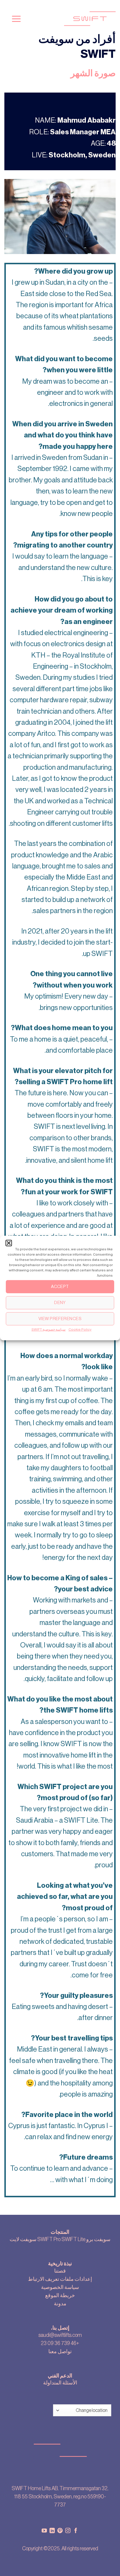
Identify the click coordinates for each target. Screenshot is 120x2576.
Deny (60, 1302)
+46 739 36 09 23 (60, 2343)
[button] (9, 1243)
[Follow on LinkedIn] (52, 2531)
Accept (60, 1286)
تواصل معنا (60, 2351)
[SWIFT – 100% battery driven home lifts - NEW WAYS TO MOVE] (74, 19)
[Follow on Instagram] (68, 2531)
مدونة (60, 2304)
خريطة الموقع (60, 2295)
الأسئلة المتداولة (60, 2383)
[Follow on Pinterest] (60, 2531)
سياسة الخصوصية (60, 2287)
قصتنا (60, 2271)
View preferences (60, 1319)
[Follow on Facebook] (76, 2531)
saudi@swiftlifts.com (60, 2335)
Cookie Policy (80, 1329)
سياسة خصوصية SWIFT (48, 1329)
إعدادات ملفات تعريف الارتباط (60, 2279)
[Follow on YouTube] (44, 2531)
